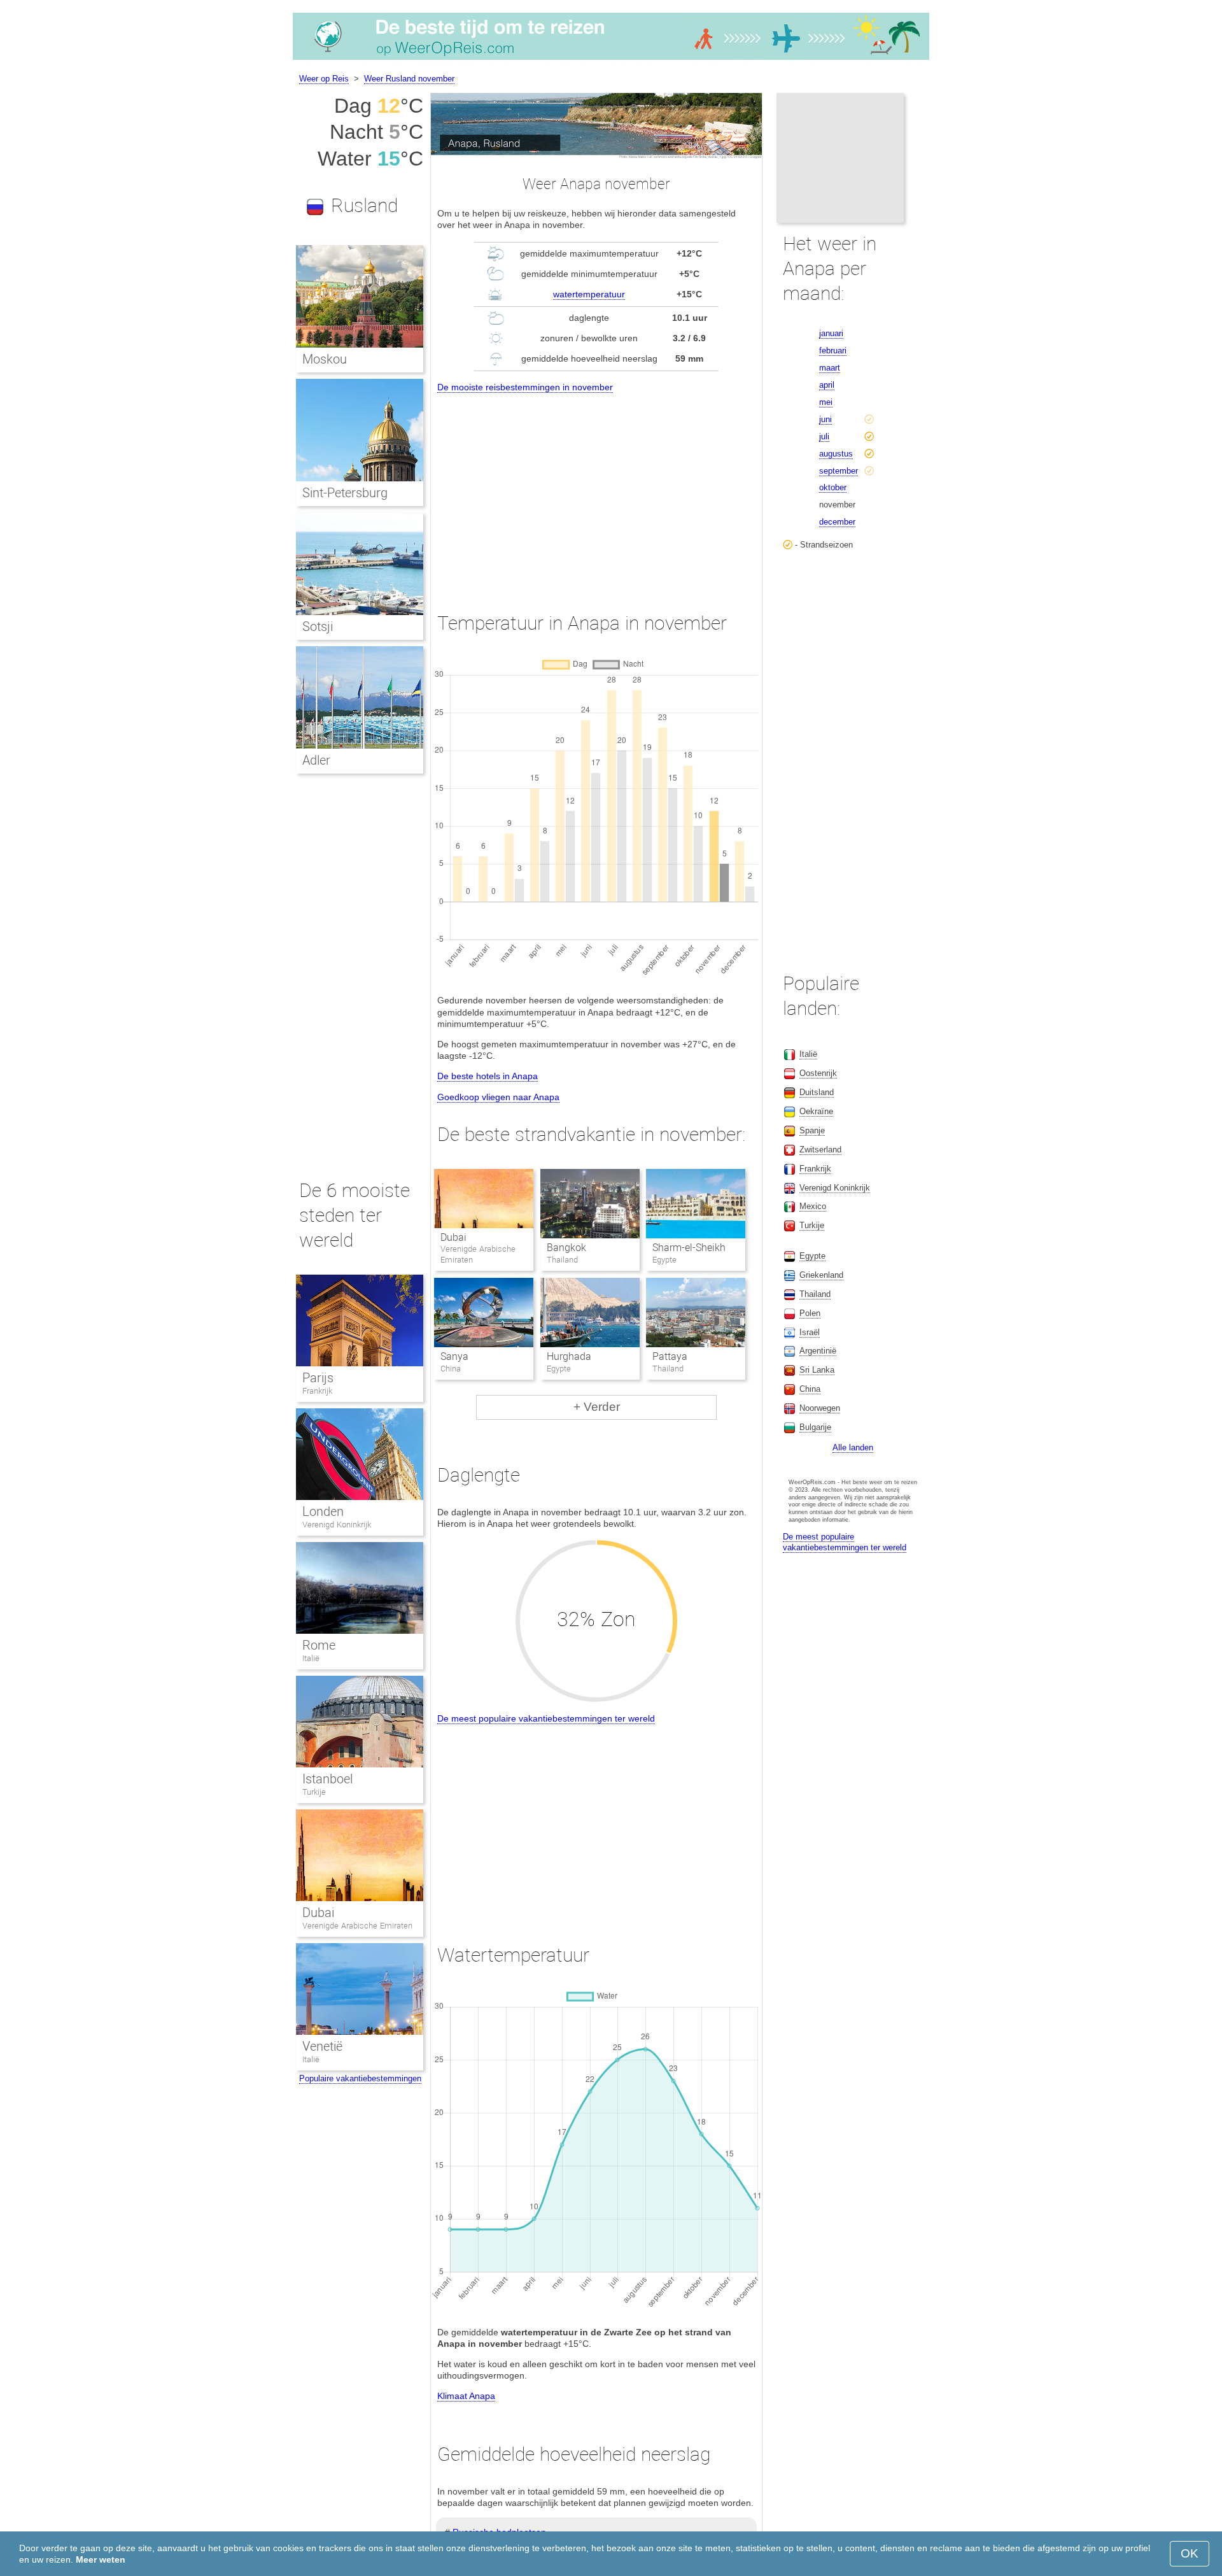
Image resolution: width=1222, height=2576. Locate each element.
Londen (323, 1511)
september (839, 471)
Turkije (314, 1792)
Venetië (322, 2046)
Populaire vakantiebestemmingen (360, 2078)
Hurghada (569, 1356)
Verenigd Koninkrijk (337, 1525)
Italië (311, 1658)
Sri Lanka (817, 1370)
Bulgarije (815, 1427)
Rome (319, 1645)
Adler (316, 760)
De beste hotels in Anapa (488, 1076)
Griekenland (821, 1275)
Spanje (812, 1130)
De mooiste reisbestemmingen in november (525, 387)
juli (824, 436)
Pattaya (670, 1356)
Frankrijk (317, 1391)
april (827, 385)
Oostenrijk (818, 1073)
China (810, 1389)
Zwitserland (820, 1150)
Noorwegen (820, 1408)
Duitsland (817, 1092)
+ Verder (597, 1407)
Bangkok (566, 1248)
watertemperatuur (589, 294)
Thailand (815, 1294)
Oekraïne (816, 1111)
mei (826, 402)
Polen (810, 1313)
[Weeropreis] (611, 60)
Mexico (813, 1206)
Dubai (453, 1237)
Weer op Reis (324, 79)
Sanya (454, 1356)
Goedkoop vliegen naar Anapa (498, 1097)
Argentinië (818, 1351)
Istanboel (327, 1779)
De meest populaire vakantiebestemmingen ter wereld (546, 1718)
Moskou (325, 359)
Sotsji (318, 626)
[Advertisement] (596, 491)
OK (1190, 2553)
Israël (810, 1332)
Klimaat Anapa (466, 2396)
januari (831, 333)
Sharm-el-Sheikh (689, 1248)
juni (825, 419)
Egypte (812, 1256)
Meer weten (101, 2559)
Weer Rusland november (409, 79)
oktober (833, 487)
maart (830, 368)
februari (833, 350)
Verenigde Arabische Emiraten (357, 1926)
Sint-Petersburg (345, 493)
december (837, 522)
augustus (836, 454)
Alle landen (853, 1447)
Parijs (318, 1378)
